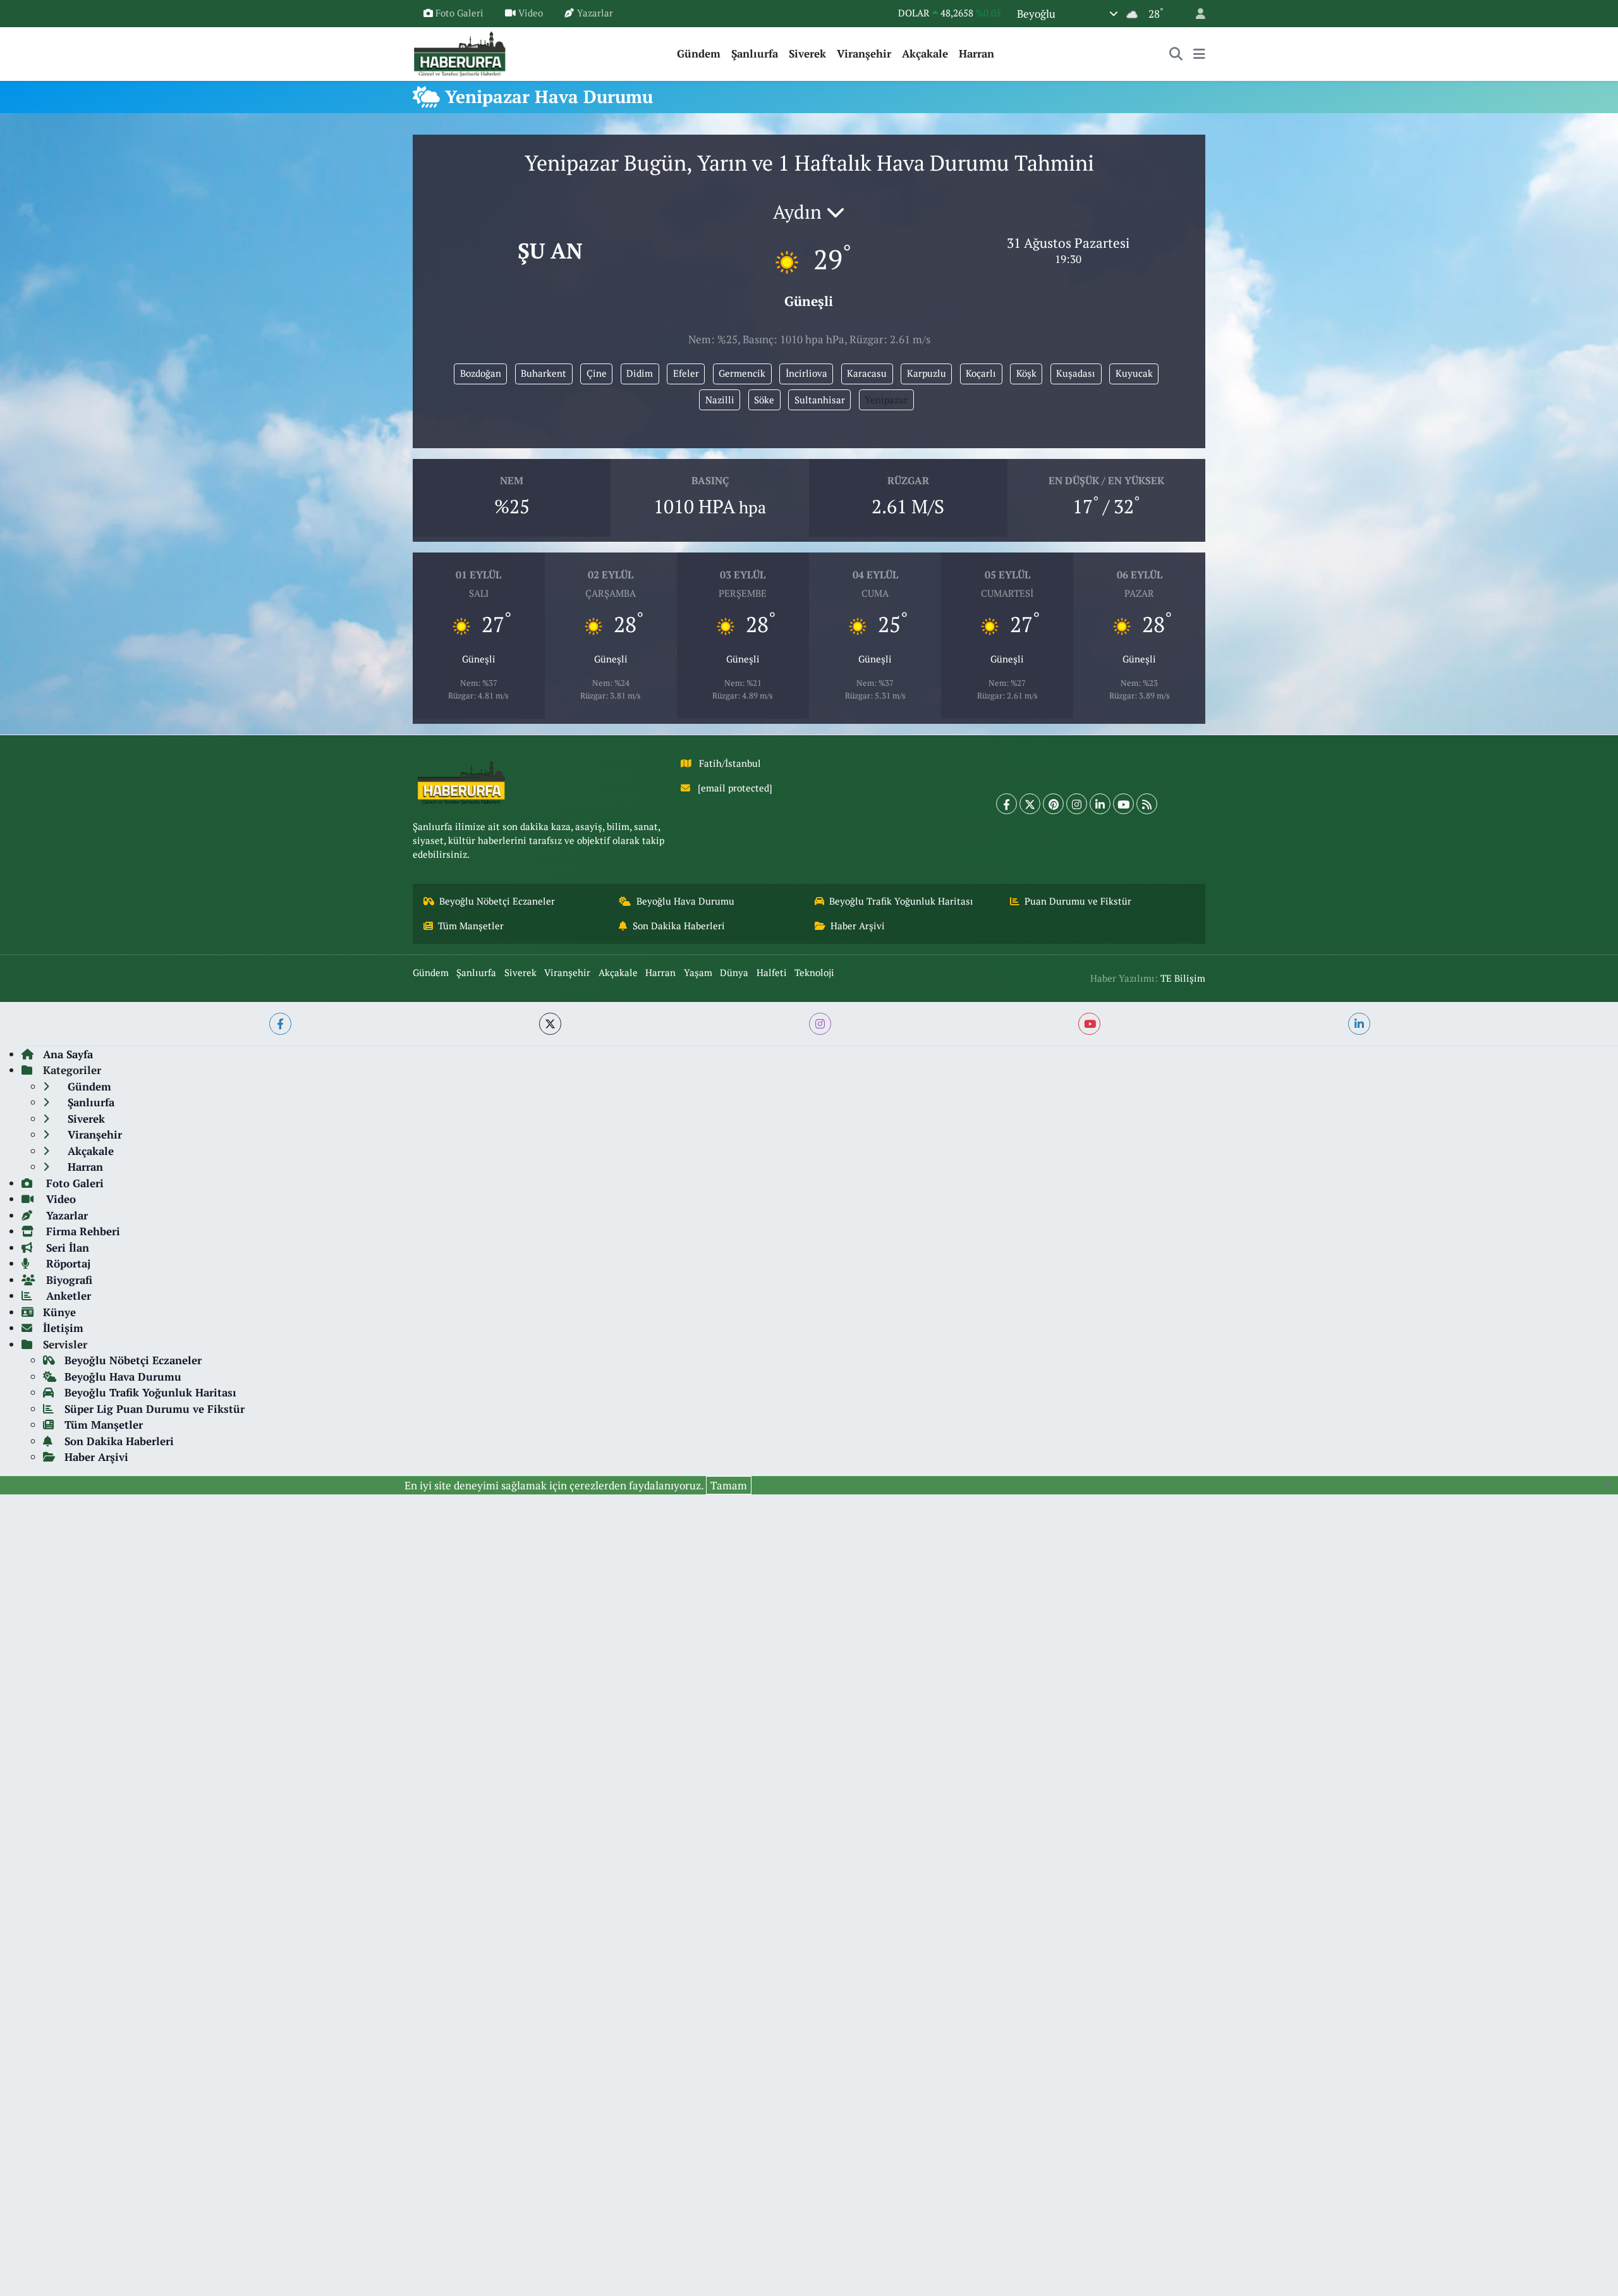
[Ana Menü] (1199, 54)
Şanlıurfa (755, 53)
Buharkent (544, 373)
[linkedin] (1359, 1024)
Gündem (699, 53)
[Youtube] (1123, 804)
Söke (764, 400)
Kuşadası (1076, 373)
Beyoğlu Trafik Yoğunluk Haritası (901, 901)
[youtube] (1089, 1024)
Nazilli (720, 400)
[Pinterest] (1053, 804)
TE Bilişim (1183, 978)
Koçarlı (981, 373)
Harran (976, 53)
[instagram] (820, 1024)
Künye (59, 1312)
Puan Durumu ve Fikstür (1078, 901)
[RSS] (1147, 804)
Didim (640, 373)
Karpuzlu (927, 373)
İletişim (63, 1328)
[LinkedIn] (1100, 804)
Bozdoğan (481, 373)
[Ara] (1176, 54)
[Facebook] (1007, 804)
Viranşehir (864, 53)
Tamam (729, 1485)
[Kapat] (1610, 1484)
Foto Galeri (459, 13)
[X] (1030, 804)
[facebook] (280, 1024)
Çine (597, 373)
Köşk (1026, 373)
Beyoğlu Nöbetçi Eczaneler (497, 901)
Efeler (686, 373)
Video (531, 13)
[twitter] (550, 1024)
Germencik (742, 373)
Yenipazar (886, 400)
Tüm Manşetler (471, 926)
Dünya (734, 973)
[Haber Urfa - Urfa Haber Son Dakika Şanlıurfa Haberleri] (460, 52)
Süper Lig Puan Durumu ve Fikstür (155, 1409)
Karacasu (867, 373)
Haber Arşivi (858, 926)
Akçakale (925, 53)
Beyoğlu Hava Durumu (685, 901)
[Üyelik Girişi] (1195, 14)
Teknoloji (814, 973)
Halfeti (772, 973)
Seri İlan (66, 1248)
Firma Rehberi (82, 1231)
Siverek (807, 53)
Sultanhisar (820, 400)
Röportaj (67, 1263)
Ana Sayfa (68, 1054)
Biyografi (68, 1280)
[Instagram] (1077, 804)
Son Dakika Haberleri (679, 926)
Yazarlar (595, 13)
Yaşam (698, 973)
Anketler (67, 1296)
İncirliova (806, 373)
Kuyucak (1134, 373)
